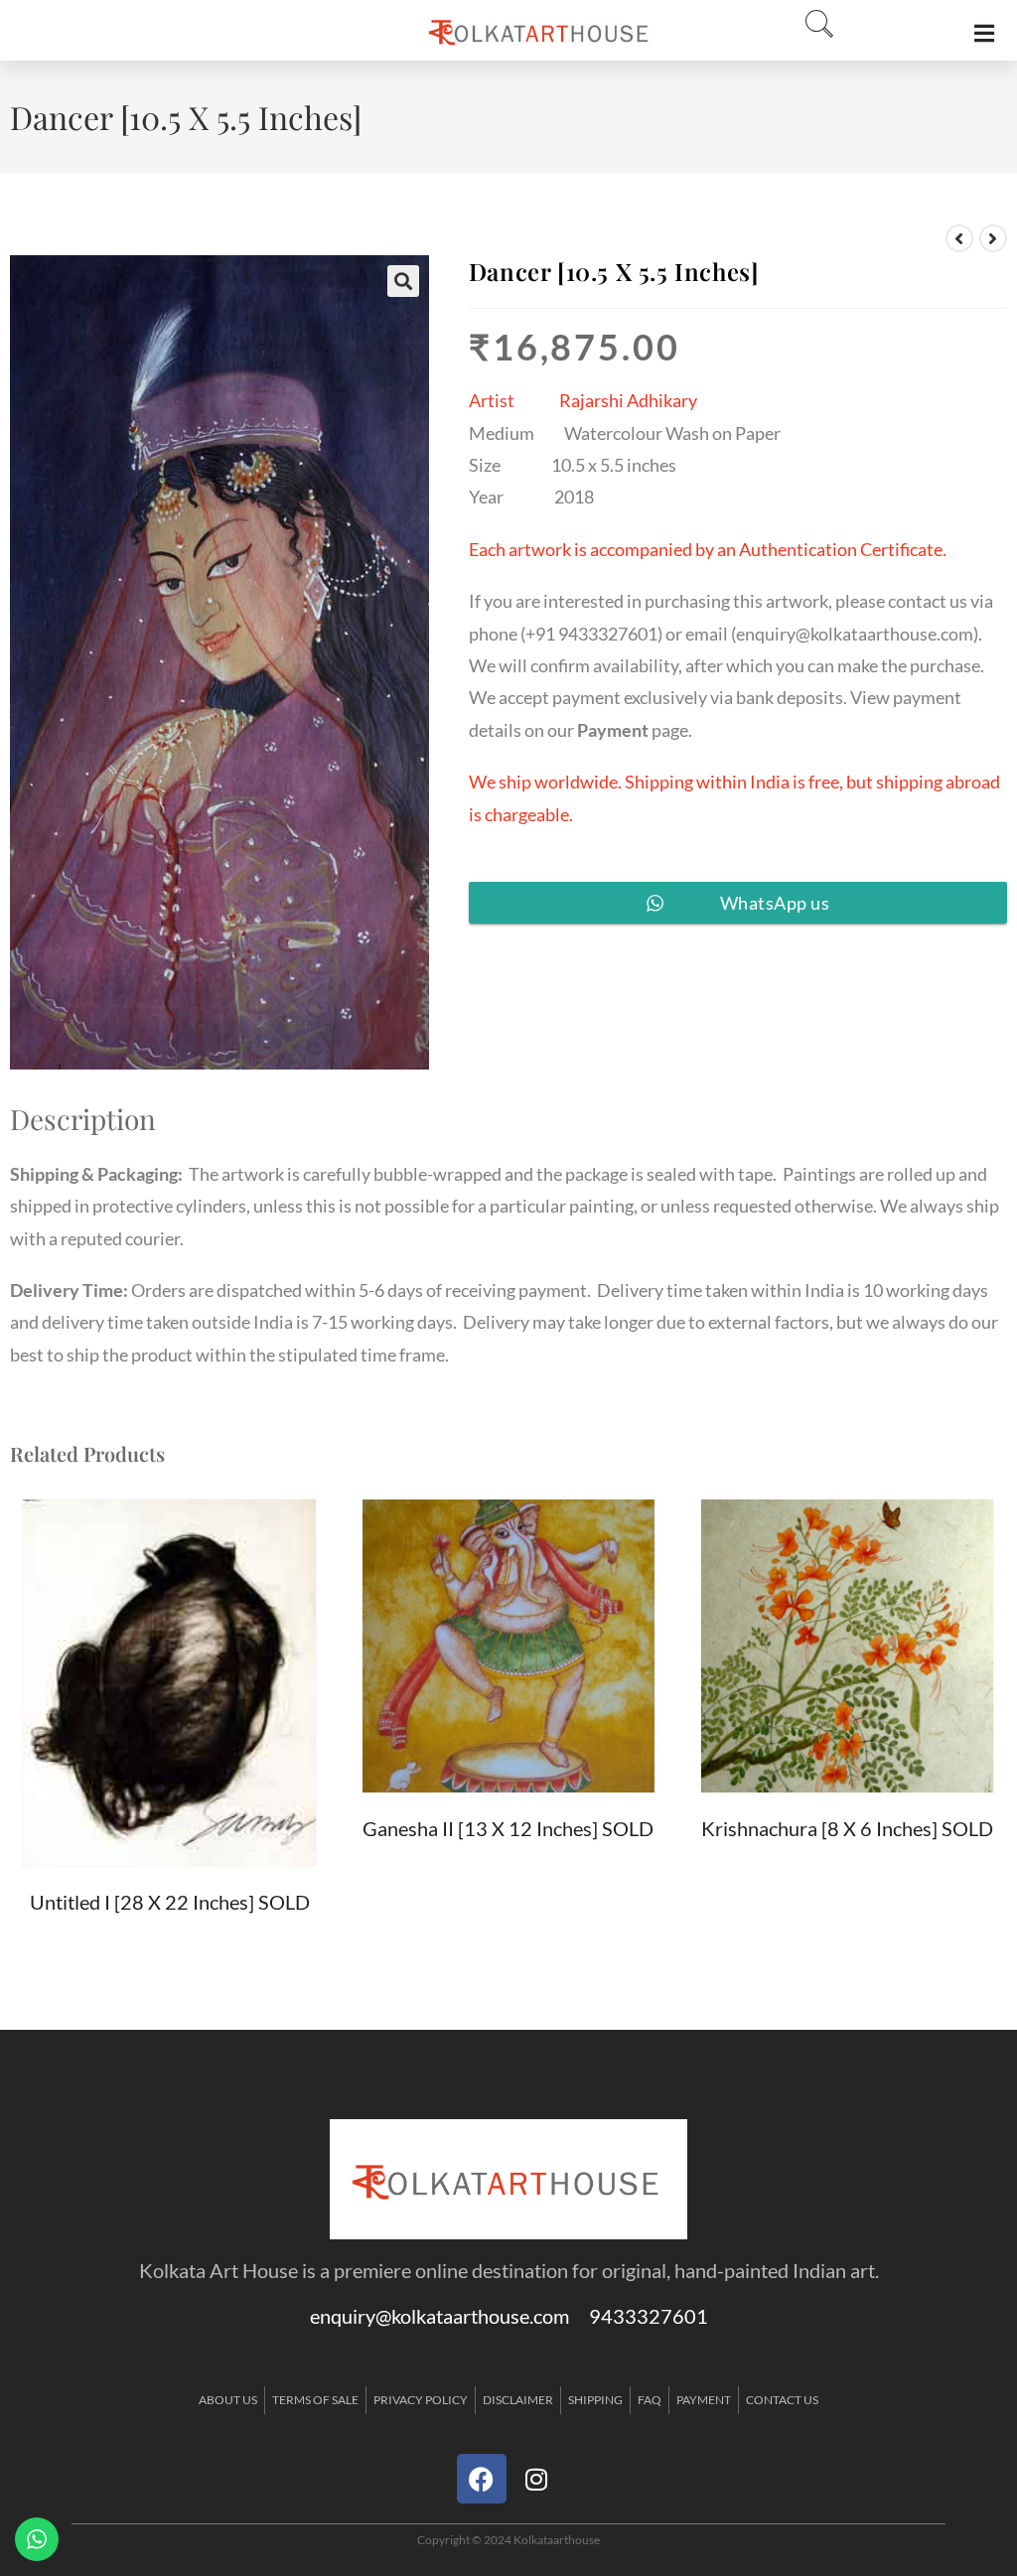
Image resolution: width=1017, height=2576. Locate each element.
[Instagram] (536, 2479)
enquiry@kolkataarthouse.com (855, 634)
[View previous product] (959, 238)
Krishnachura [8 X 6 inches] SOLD (847, 1828)
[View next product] (993, 238)
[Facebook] (482, 2479)
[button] (813, 25)
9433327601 (649, 2316)
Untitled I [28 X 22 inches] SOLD (170, 1902)
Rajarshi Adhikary (628, 400)
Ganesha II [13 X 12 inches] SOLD (508, 1828)
